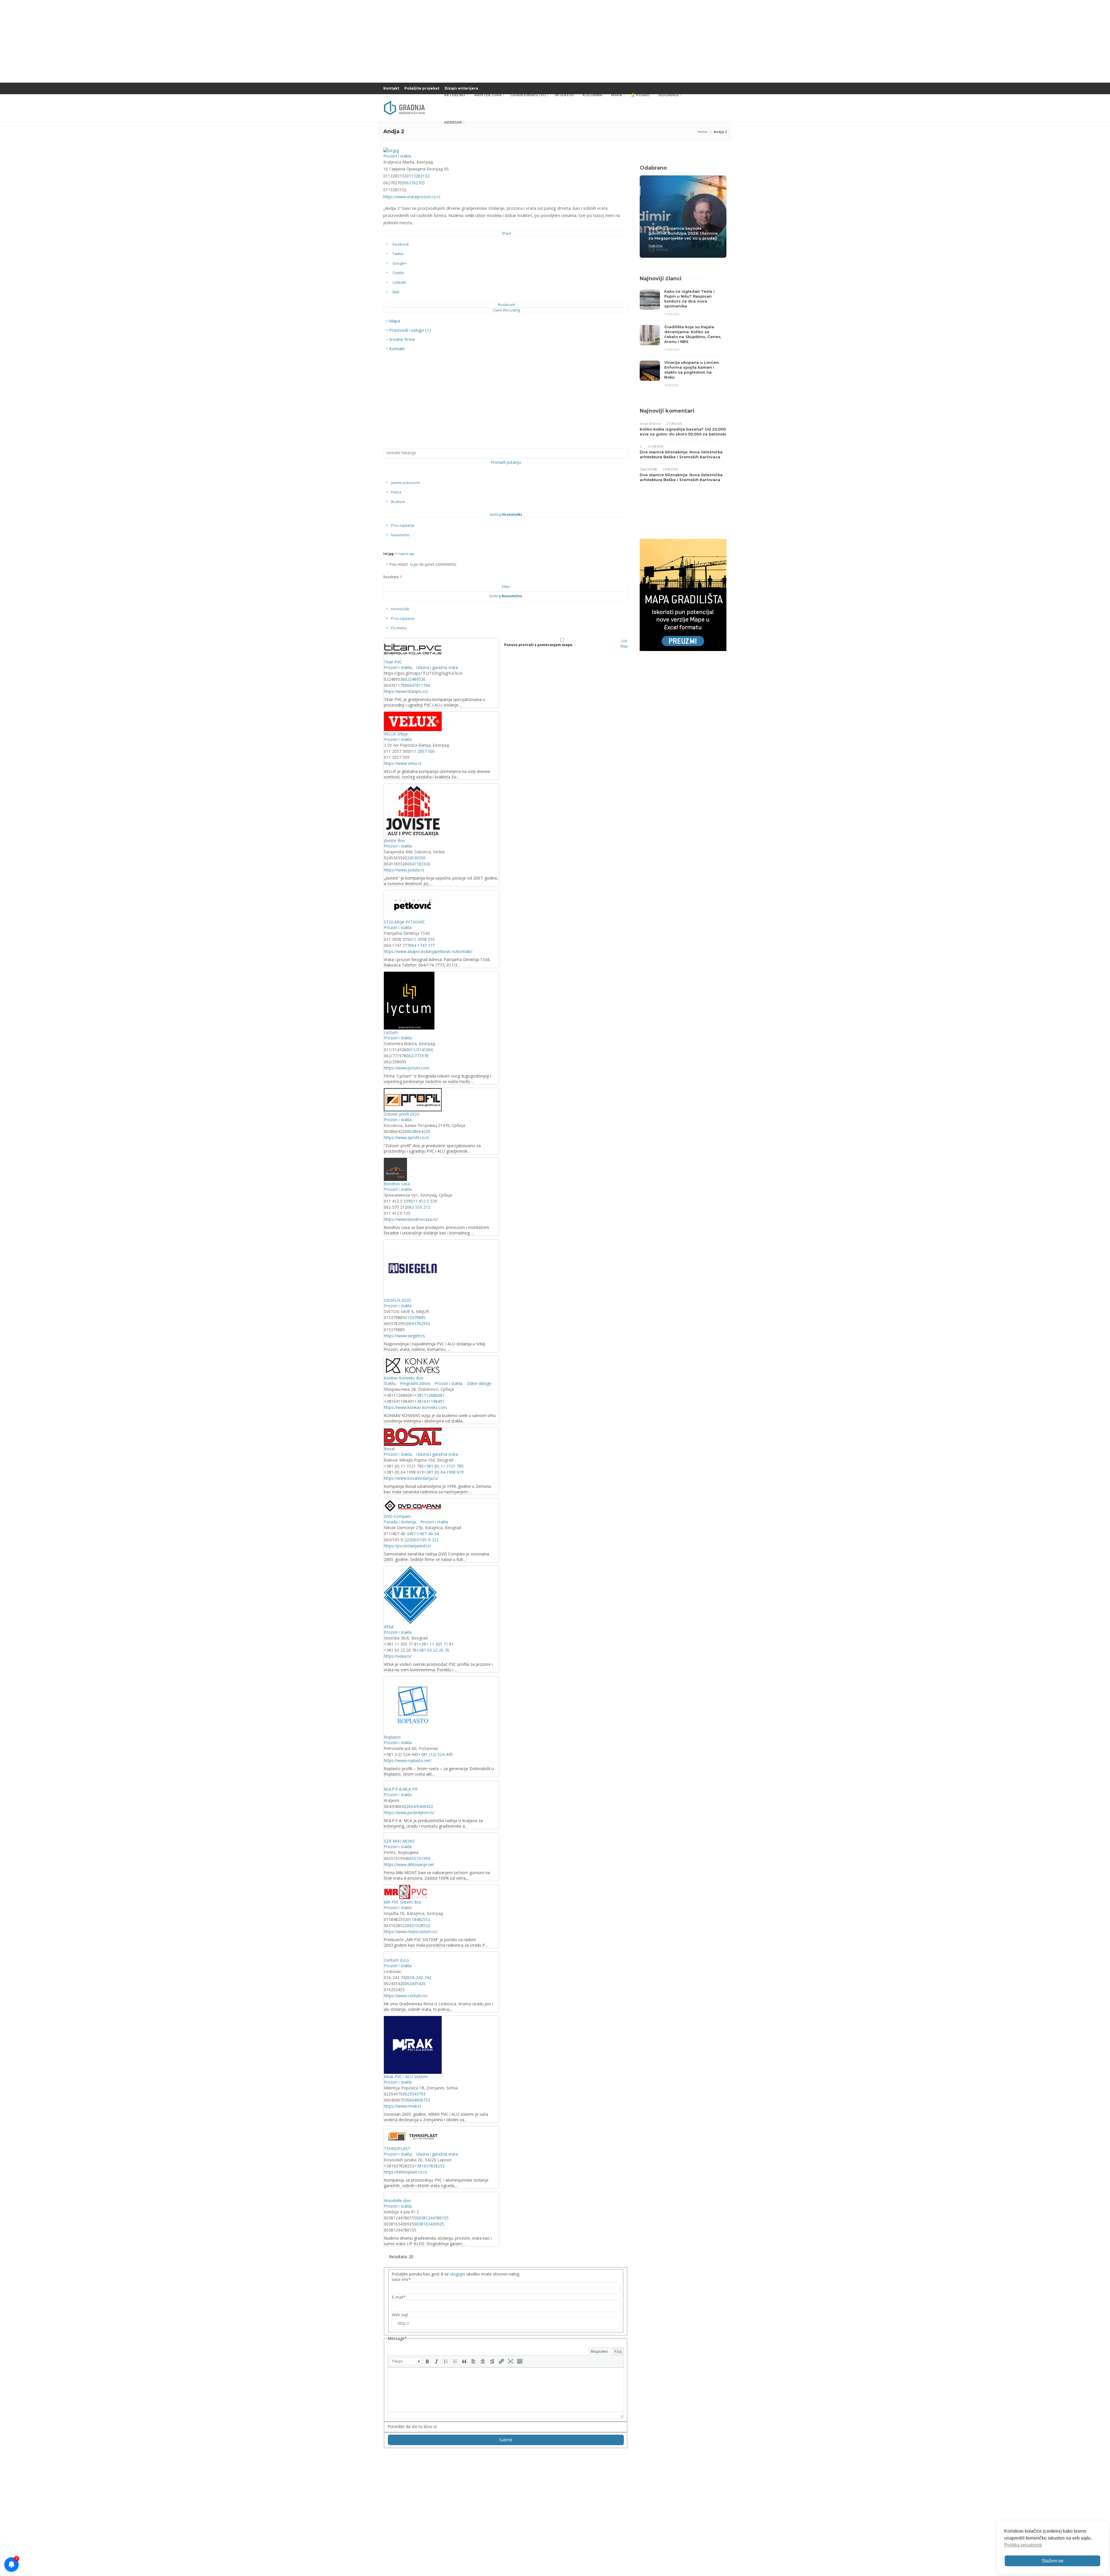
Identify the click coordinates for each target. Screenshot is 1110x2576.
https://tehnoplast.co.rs (405, 2172)
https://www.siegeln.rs (404, 1336)
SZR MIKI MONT (399, 1841)
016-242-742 (419, 1977)
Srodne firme (402, 339)
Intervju (564, 95)
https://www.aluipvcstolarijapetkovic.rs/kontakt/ (428, 951)
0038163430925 (429, 2224)
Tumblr (398, 273)
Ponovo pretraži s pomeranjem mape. (539, 645)
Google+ (400, 263)
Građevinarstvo (528, 95)
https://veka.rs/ (398, 1656)
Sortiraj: (506, 514)
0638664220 (419, 1131)
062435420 (415, 1984)
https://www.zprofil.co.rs (406, 1137)
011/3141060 (421, 1050)
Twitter (398, 254)
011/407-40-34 (425, 1534)
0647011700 (419, 685)
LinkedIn (399, 282)
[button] (406, 2361)
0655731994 (419, 1858)
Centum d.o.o (396, 1960)
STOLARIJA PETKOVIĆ (404, 922)
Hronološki (400, 609)
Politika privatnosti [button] (1023, 2545)
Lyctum (391, 1032)
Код (618, 2351)
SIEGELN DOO (397, 1300)
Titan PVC (393, 662)
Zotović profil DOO (402, 1114)
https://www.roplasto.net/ (408, 1760)
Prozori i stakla (397, 156)
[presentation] (406, 2361)
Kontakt (391, 88)
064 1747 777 (422, 945)
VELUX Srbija (396, 734)
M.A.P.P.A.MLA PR (401, 1789)
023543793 (415, 2094)
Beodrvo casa (397, 1184)
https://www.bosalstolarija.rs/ (411, 1478)
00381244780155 (432, 2218)
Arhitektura (488, 95)
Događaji (669, 95)
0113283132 (418, 176)
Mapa (617, 95)
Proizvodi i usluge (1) (410, 330)
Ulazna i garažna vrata (436, 667)
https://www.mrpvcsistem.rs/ (411, 1931)
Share (506, 233)
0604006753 (419, 2100)
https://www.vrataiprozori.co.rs (412, 197)
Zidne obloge (479, 1383)
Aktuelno (455, 95)
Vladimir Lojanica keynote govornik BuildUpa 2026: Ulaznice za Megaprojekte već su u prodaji (683, 233)
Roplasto (392, 1737)
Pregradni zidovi (414, 1383)
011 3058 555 (422, 939)
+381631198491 (429, 1401)
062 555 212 (419, 1207)
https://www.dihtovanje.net (409, 1864)
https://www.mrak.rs (403, 2106)
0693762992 (419, 1324)
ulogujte (458, 2274)
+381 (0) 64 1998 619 (444, 1472)
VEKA (389, 1627)
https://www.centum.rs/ (406, 1996)
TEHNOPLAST (397, 2148)
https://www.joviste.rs (404, 870)
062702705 (415, 183)
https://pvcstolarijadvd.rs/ (407, 1546)
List (624, 641)
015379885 (415, 1317)
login (414, 564)
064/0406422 (421, 1806)
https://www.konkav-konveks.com (415, 1407)
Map (624, 646)
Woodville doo (397, 2201)
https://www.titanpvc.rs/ (406, 691)
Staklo (390, 1383)
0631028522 (419, 1925)
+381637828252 (429, 2166)
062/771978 (417, 1056)
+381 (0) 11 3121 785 (444, 1466)
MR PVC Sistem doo (403, 1902)
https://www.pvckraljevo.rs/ (409, 1812)
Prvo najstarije (403, 525)
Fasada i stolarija (400, 1522)
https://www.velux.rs (403, 763)
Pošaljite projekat (422, 88)
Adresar (453, 122)
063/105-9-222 (425, 1540)
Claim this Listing (506, 310)
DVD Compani (397, 1516)
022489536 (415, 679)
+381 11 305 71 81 (436, 1644)
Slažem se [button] (1053, 2561)
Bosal (389, 1449)
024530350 (415, 858)
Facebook (401, 244)
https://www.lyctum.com (407, 1068)
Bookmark (507, 305)
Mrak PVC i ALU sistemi (406, 2077)
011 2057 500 (422, 751)
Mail (396, 292)
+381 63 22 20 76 (433, 1650)
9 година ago (405, 553)
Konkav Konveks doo (404, 1378)
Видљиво (599, 2351)
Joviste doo (394, 840)
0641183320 (419, 864)
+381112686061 (429, 1395)
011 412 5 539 (424, 1201)
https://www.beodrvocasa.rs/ (411, 1219)
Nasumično (400, 535)
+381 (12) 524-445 (435, 1754)
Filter (506, 587)
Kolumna (592, 95)
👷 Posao (640, 95)
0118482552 (419, 1919)
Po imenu (399, 628)
